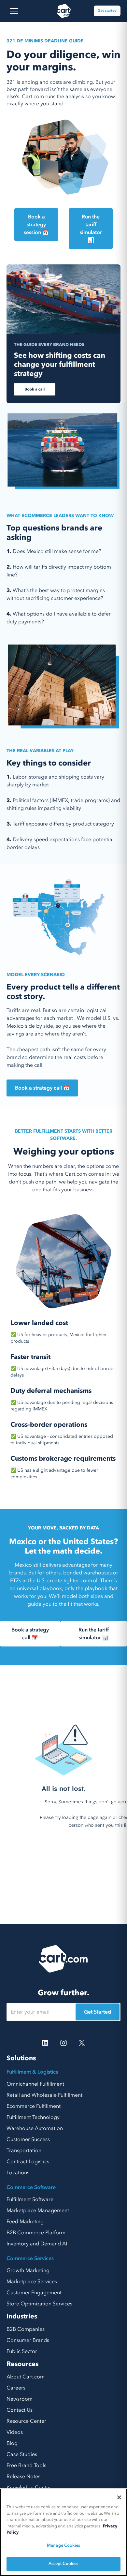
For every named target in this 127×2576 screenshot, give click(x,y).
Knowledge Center (29, 2488)
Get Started (98, 2012)
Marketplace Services (32, 2282)
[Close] (119, 2497)
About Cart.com (26, 2377)
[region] (63, 2532)
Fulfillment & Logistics (32, 2072)
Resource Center (26, 2421)
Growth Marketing (28, 2271)
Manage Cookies (63, 2545)
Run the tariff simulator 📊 (91, 229)
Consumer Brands (28, 2340)
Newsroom (20, 2399)
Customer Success (28, 2139)
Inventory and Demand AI (37, 2244)
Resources (22, 2364)
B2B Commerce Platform (36, 2233)
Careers (16, 2388)
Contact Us (20, 2410)
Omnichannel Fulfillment (35, 2084)
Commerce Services (30, 2258)
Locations (18, 2173)
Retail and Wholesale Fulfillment (44, 2095)
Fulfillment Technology (33, 2117)
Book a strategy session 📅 (36, 225)
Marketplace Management (38, 2211)
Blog (12, 2443)
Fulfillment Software (30, 2199)
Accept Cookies (64, 2564)
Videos (15, 2432)
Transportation (24, 2151)
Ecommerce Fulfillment (34, 2106)
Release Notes (23, 2477)
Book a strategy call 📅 (42, 1088)
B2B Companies (26, 2329)
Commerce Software (31, 2187)
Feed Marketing (25, 2222)
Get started (107, 11)
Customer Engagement (34, 2293)
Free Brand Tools (26, 2465)
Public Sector (22, 2351)
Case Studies (22, 2454)
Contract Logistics (28, 2162)
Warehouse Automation (35, 2128)
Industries (22, 2316)
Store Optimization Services (39, 2304)
